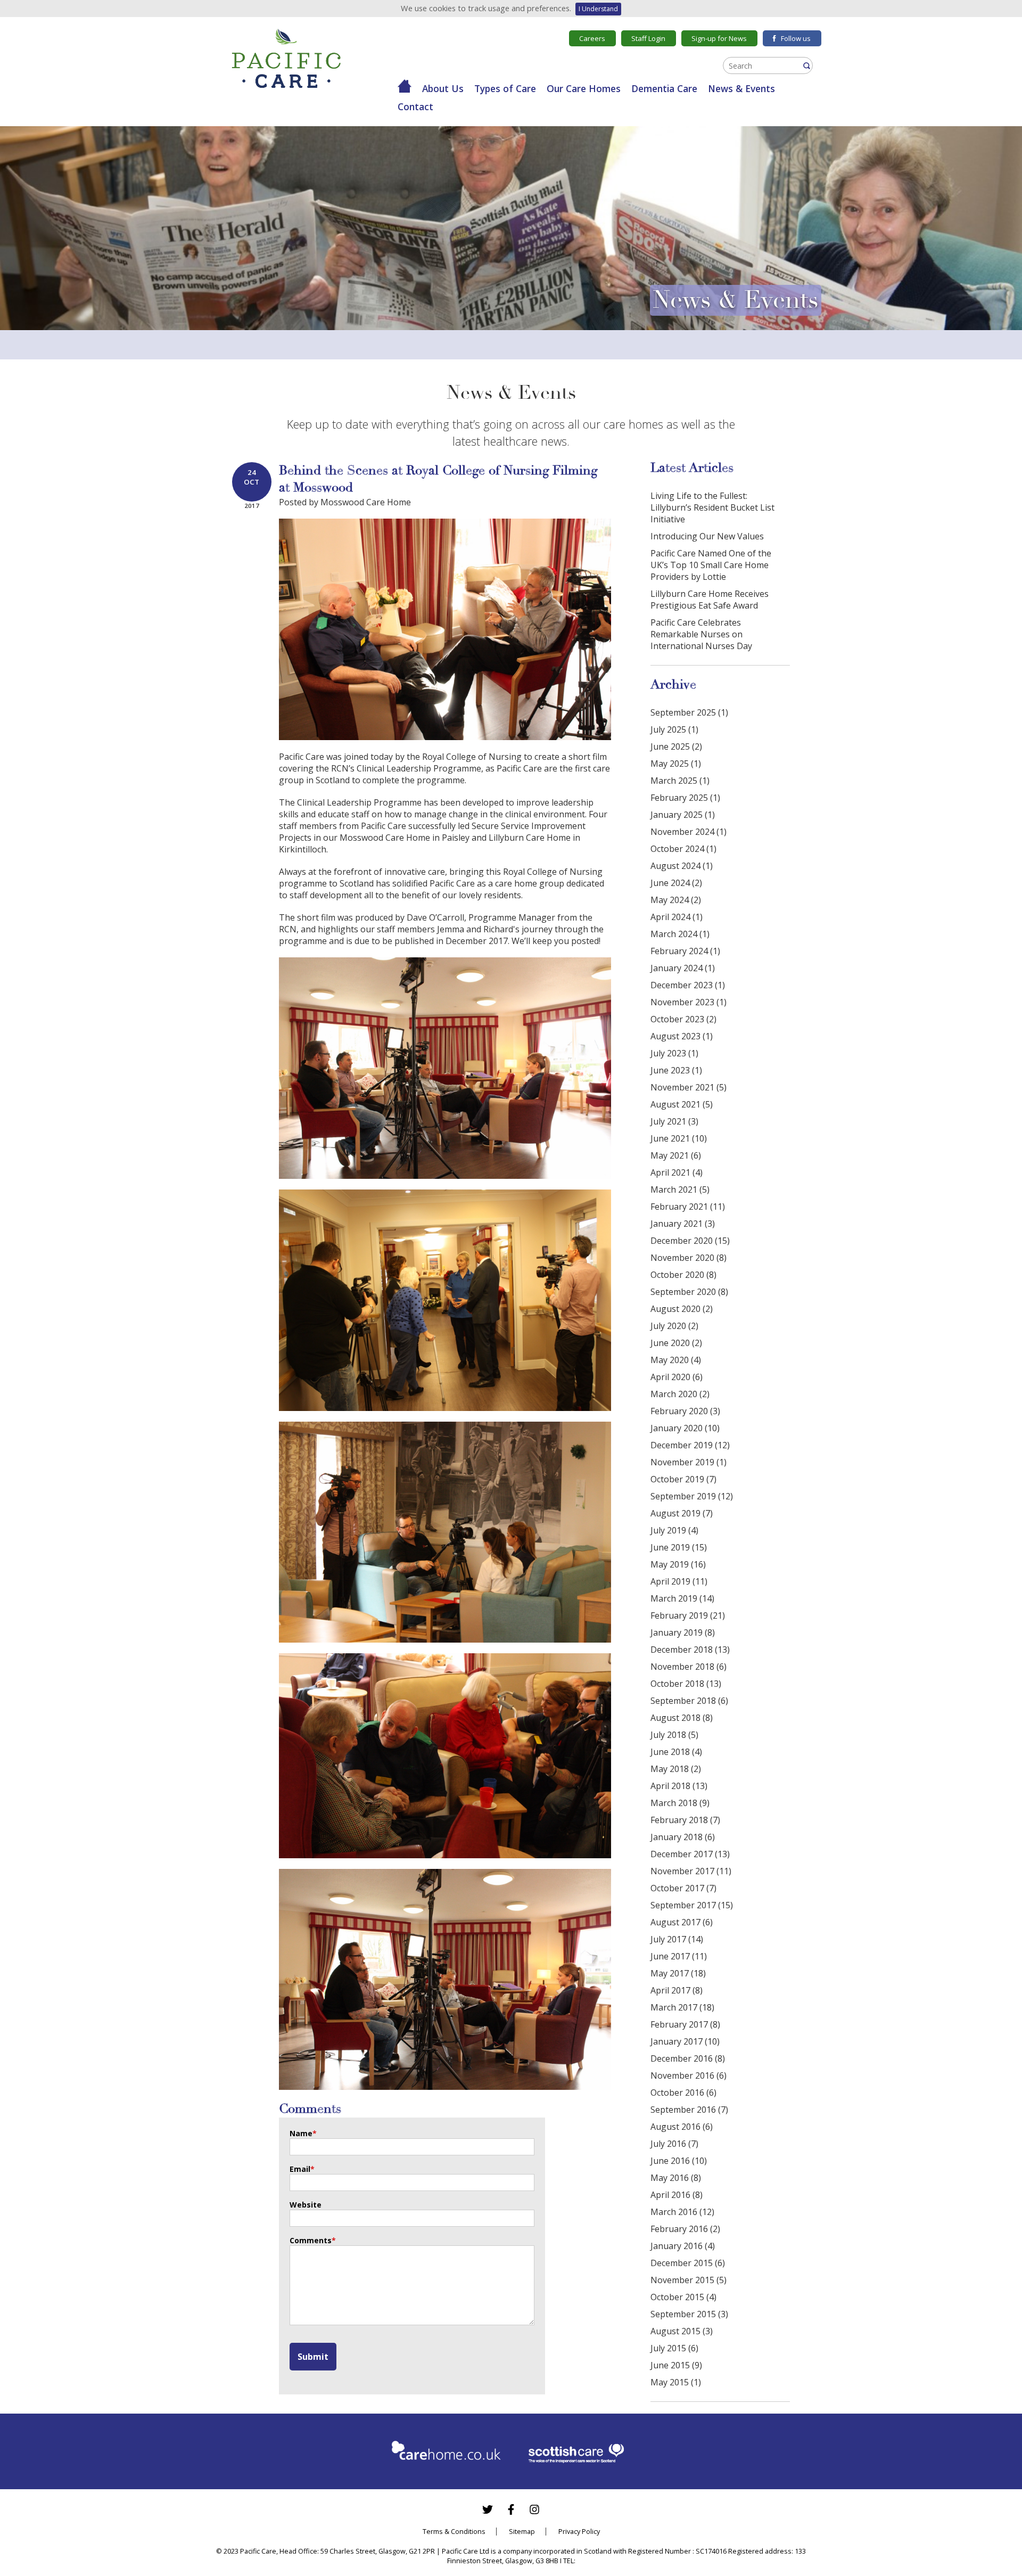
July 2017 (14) (677, 1939)
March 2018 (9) (680, 1803)
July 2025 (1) (674, 729)
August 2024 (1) (682, 866)
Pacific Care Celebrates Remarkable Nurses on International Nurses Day (701, 634)
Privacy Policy (579, 2531)
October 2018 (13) (686, 1684)
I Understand (598, 9)
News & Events (741, 88)
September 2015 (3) (689, 2314)
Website (306, 2205)
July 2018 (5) (674, 1735)
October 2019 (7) (683, 1479)
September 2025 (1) (689, 712)
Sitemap (522, 2531)
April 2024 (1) (677, 917)
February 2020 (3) (685, 1411)
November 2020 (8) (689, 1258)
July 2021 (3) (674, 1121)
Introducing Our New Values (707, 536)
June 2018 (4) (676, 1752)
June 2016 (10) (679, 2161)
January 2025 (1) (683, 815)
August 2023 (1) (682, 1036)
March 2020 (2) (680, 1394)
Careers (592, 38)
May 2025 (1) (676, 764)
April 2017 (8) (677, 1990)
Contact (415, 106)
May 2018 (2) (676, 1769)
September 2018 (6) (689, 1701)
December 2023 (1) (688, 985)
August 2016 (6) (682, 2127)
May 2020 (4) (676, 1360)
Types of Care (505, 88)
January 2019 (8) (683, 1632)
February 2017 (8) (685, 2024)
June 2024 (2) (676, 883)
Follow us (796, 38)
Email (302, 2169)
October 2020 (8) (683, 1275)
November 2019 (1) (689, 1462)
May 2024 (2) (676, 900)
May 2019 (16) (678, 1564)
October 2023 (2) (683, 1019)
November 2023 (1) (689, 1002)
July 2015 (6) (674, 2348)
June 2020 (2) (676, 1343)
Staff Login (648, 38)
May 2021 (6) (676, 1155)
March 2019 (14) (682, 1598)
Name (303, 2133)
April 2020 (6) (677, 1377)
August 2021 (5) (682, 1104)
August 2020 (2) (682, 1309)
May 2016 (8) (676, 2178)
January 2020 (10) (685, 1428)
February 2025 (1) (685, 798)
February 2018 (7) (685, 1820)
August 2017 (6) (682, 1922)
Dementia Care (664, 88)
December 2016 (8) (688, 2058)
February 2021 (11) (688, 1207)
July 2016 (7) (674, 2144)
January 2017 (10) (685, 2041)
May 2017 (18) (678, 1973)
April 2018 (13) (679, 1786)
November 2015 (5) (689, 2280)
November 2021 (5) (689, 1087)
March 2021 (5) (680, 1189)
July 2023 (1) (674, 1053)
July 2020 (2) (674, 1326)
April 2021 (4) (677, 1172)
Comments (313, 2240)
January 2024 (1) (683, 968)
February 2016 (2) (685, 2229)
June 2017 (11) (679, 1956)
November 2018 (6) (689, 1667)
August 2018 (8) (682, 1718)
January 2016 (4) (683, 2246)
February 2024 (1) (685, 951)
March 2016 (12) (682, 2212)
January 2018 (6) (683, 1837)
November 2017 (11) (691, 1871)
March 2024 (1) (680, 934)
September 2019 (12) (692, 1496)
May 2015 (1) (676, 2382)
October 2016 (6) (683, 2093)
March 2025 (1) (680, 781)
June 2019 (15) (679, 1547)
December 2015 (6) (688, 2263)
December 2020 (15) (690, 1241)
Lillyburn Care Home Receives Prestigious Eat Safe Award (710, 600)
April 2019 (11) (679, 1581)
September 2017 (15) (692, 1905)
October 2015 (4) (683, 2297)
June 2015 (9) (676, 2365)
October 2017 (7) (683, 1888)
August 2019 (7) (682, 1513)
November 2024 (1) (689, 832)
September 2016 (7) (689, 2110)
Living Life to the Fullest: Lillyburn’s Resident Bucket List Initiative (712, 507)
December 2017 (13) (690, 1854)
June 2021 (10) (679, 1138)
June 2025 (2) (676, 746)
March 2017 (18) (682, 2007)
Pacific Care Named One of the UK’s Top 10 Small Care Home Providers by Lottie (711, 565)
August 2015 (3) (682, 2331)
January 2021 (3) (683, 1224)
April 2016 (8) (677, 2195)
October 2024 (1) (683, 849)
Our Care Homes (584, 88)
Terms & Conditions (454, 2531)
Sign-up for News (719, 38)
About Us (443, 88)
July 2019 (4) (674, 1530)
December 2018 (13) (690, 1650)
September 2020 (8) (689, 1292)
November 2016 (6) (689, 2075)
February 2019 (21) (688, 1615)
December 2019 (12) (690, 1445)
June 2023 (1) (676, 1070)
